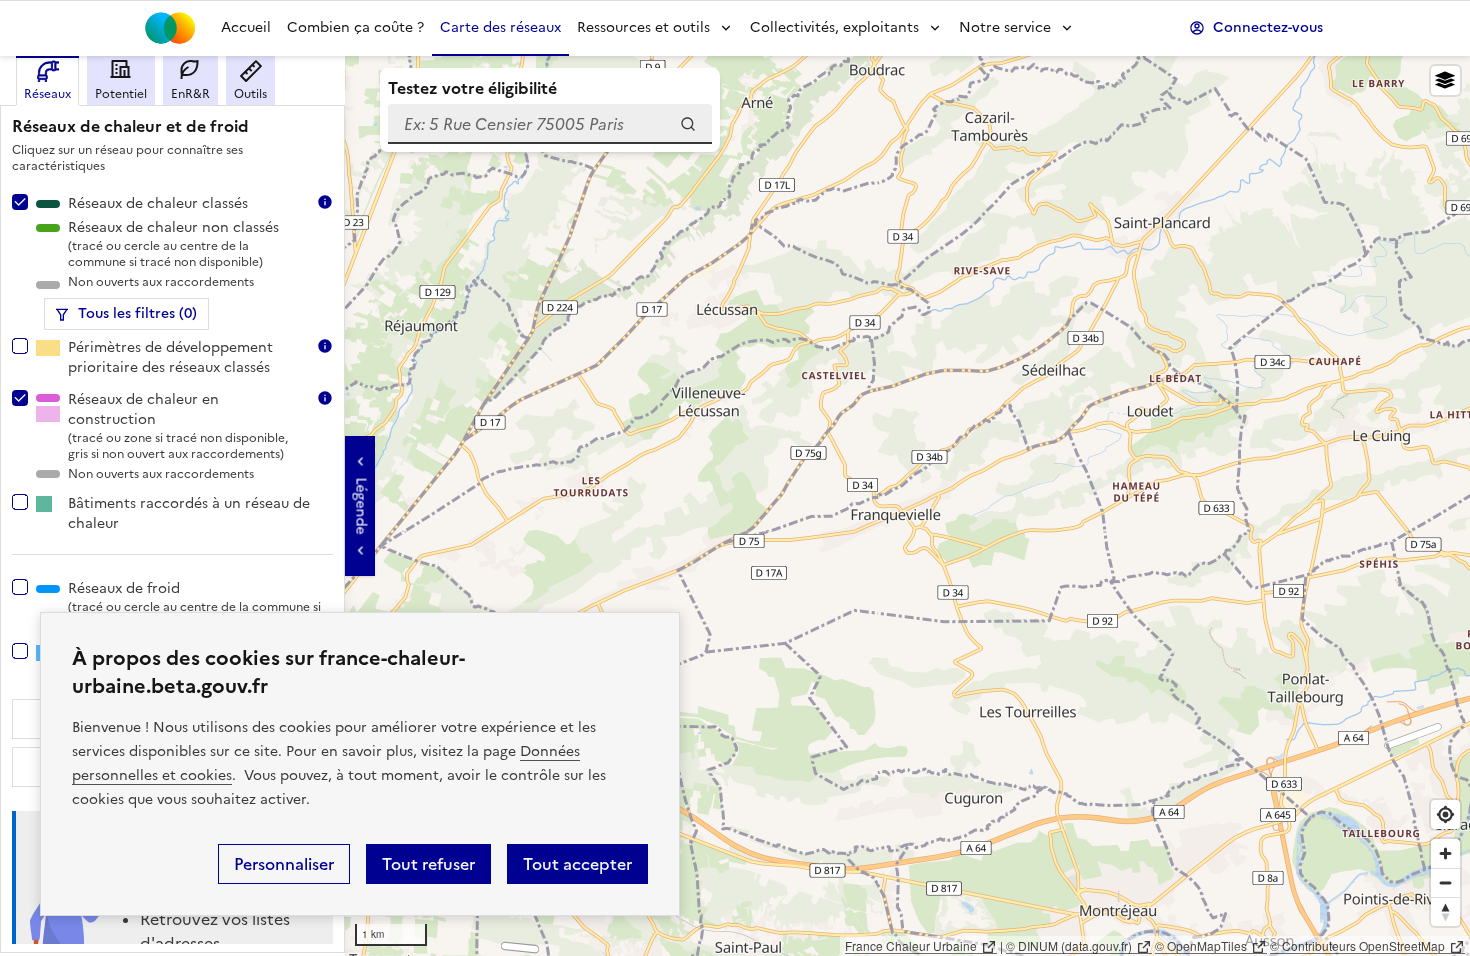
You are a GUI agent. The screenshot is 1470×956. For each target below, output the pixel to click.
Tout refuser (428, 864)
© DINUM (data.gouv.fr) (1069, 945)
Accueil (246, 27)
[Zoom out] (1445, 882)
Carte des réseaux (500, 27)
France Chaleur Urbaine (911, 945)
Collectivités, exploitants (834, 27)
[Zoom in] (1445, 853)
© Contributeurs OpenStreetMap (1357, 945)
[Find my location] (1445, 814)
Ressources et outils (643, 27)
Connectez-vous (1268, 27)
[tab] (47, 81)
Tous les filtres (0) (137, 313)
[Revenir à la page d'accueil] (170, 28)
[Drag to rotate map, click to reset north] (1445, 911)
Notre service (1005, 27)
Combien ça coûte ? (355, 27)
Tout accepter (577, 864)
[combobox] (550, 124)
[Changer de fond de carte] (1445, 80)
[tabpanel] (172, 525)
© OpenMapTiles (1201, 945)
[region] (735, 506)
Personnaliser (284, 864)
